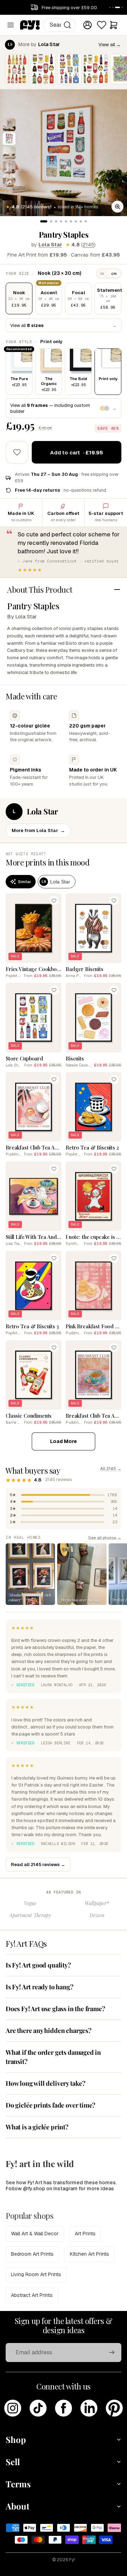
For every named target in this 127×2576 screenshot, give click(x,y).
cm (114, 273)
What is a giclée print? (37, 2127)
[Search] (67, 25)
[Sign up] (112, 2353)
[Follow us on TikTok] (38, 2408)
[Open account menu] (87, 25)
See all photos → (105, 1538)
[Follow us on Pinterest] (114, 2408)
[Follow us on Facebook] (64, 2408)
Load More (64, 1441)
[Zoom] (117, 207)
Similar (25, 882)
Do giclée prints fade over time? (50, 2105)
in (102, 273)
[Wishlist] (102, 25)
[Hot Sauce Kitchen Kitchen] (17, 69)
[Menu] (11, 25)
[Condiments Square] (96, 69)
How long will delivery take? (46, 2083)
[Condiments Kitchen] (43, 69)
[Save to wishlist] (17, 452)
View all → (110, 45)
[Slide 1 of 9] (9, 125)
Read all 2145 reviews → (38, 1865)
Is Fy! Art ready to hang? (40, 1987)
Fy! (72, 2560)
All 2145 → (111, 1469)
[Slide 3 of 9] (9, 153)
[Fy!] (30, 25)
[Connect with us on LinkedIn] (89, 2408)
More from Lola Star (38, 830)
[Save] (54, 901)
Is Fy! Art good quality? (38, 1965)
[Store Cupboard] (69, 69)
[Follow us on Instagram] (13, 2408)
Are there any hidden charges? (49, 2030)
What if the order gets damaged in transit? (53, 2057)
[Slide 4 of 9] (9, 167)
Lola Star (50, 245)
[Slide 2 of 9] (9, 139)
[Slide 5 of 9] (9, 181)
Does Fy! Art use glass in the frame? (55, 2009)
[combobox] (60, 25)
